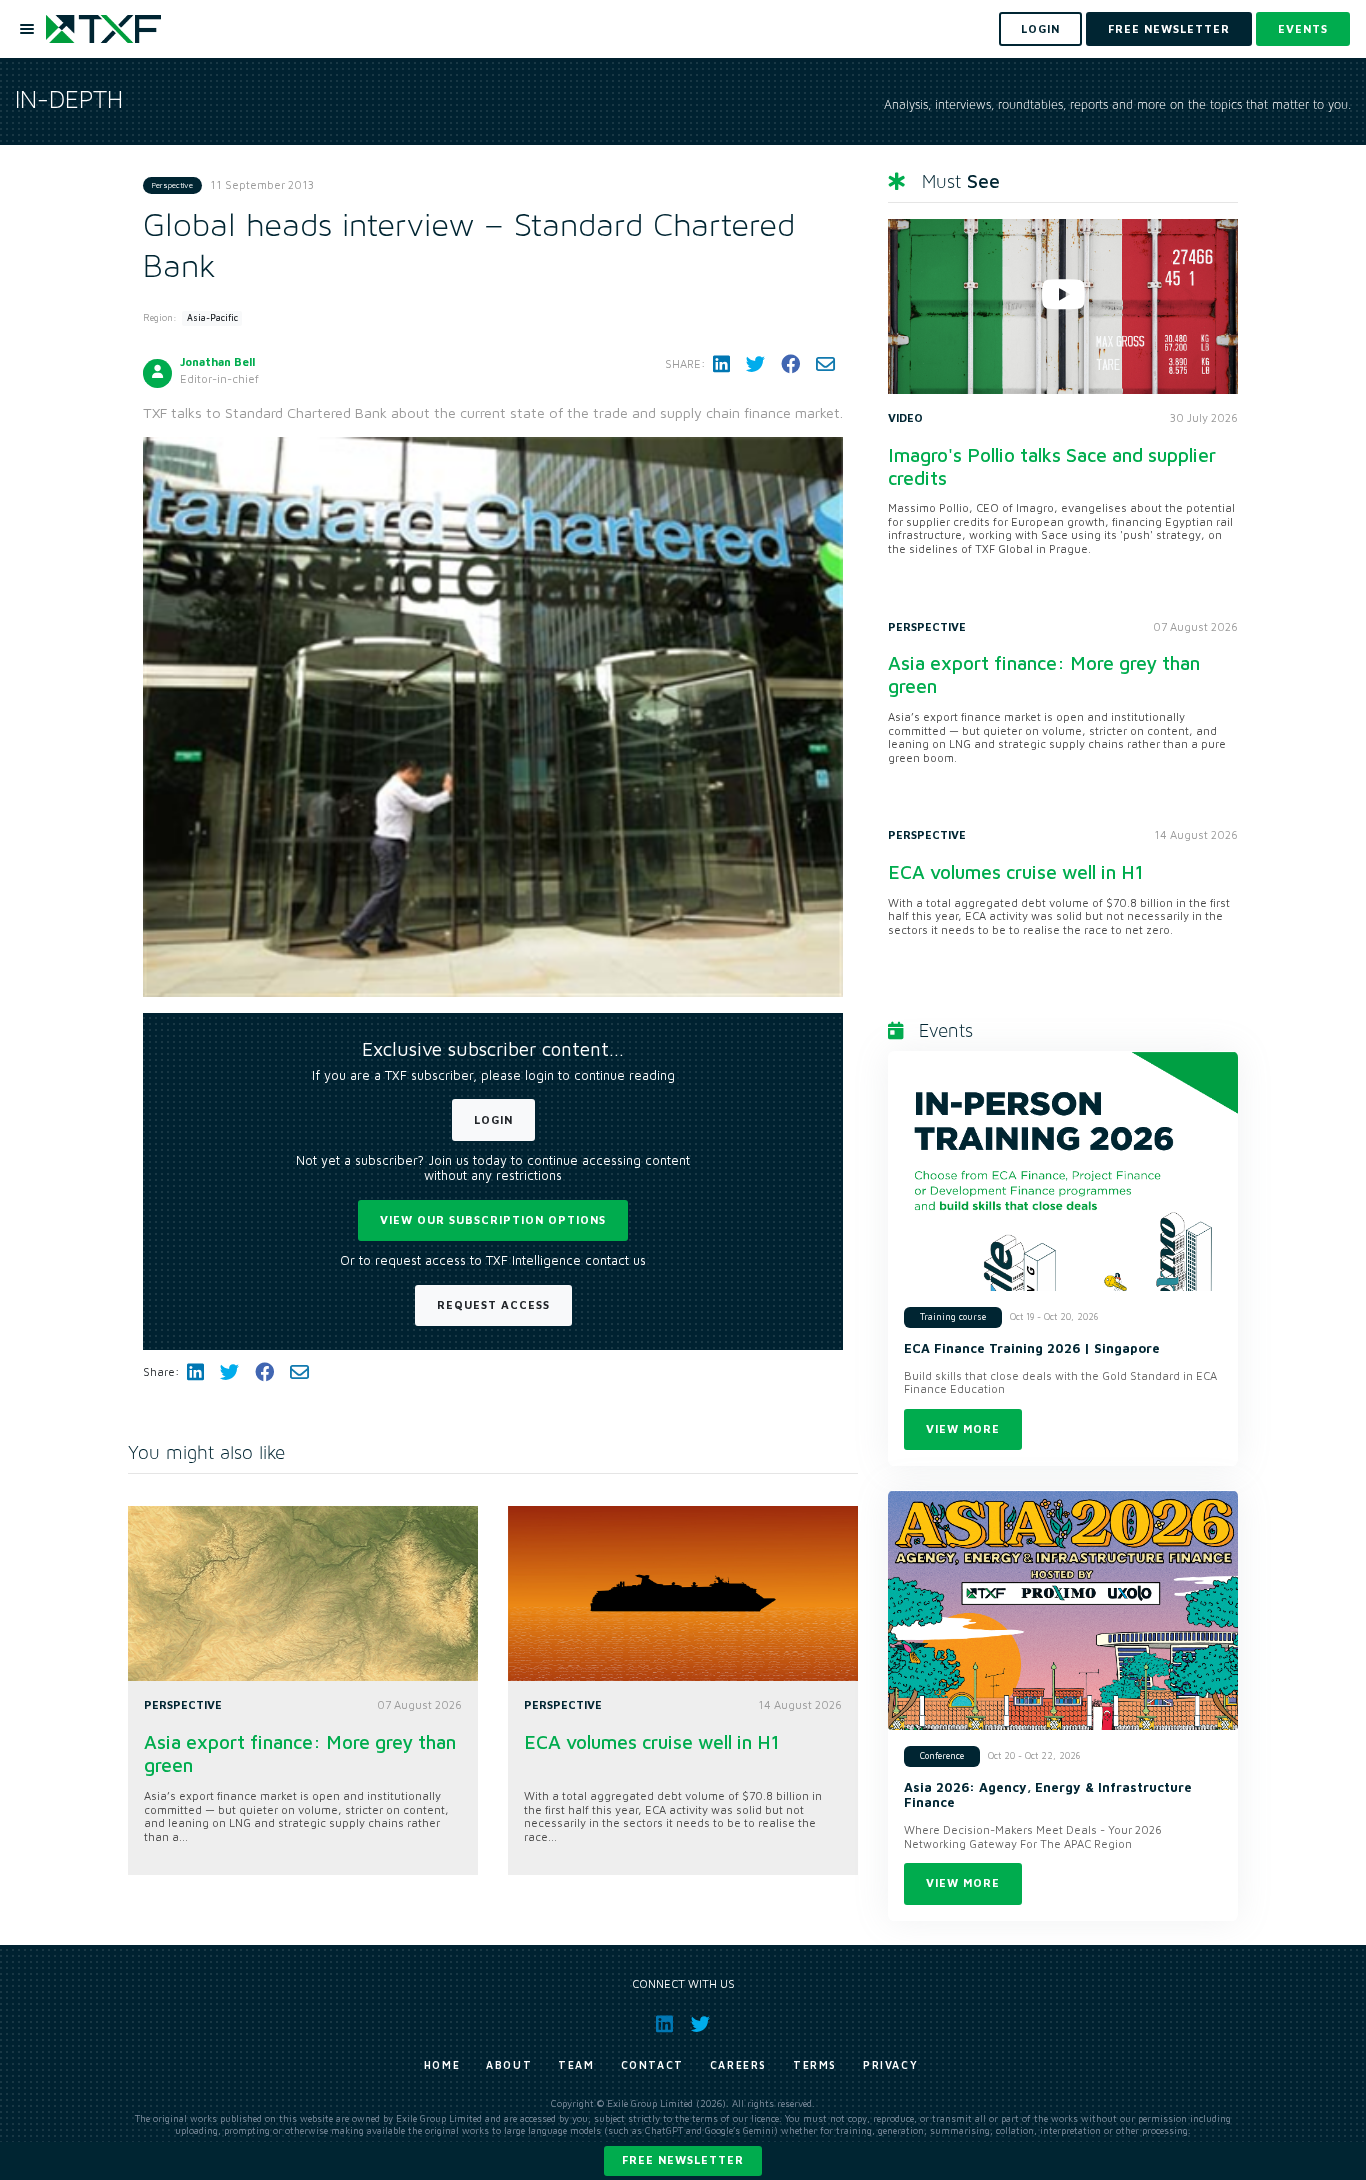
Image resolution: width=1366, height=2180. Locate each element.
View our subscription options (493, 1219)
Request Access (493, 1304)
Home (442, 2065)
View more (963, 1428)
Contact (652, 2065)
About (509, 2065)
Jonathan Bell (217, 361)
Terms (815, 2065)
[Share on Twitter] (755, 364)
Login (493, 1119)
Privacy (890, 2065)
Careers (738, 2065)
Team (576, 2065)
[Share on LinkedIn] (721, 364)
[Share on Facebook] (790, 364)
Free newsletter (683, 2159)
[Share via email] (825, 364)
